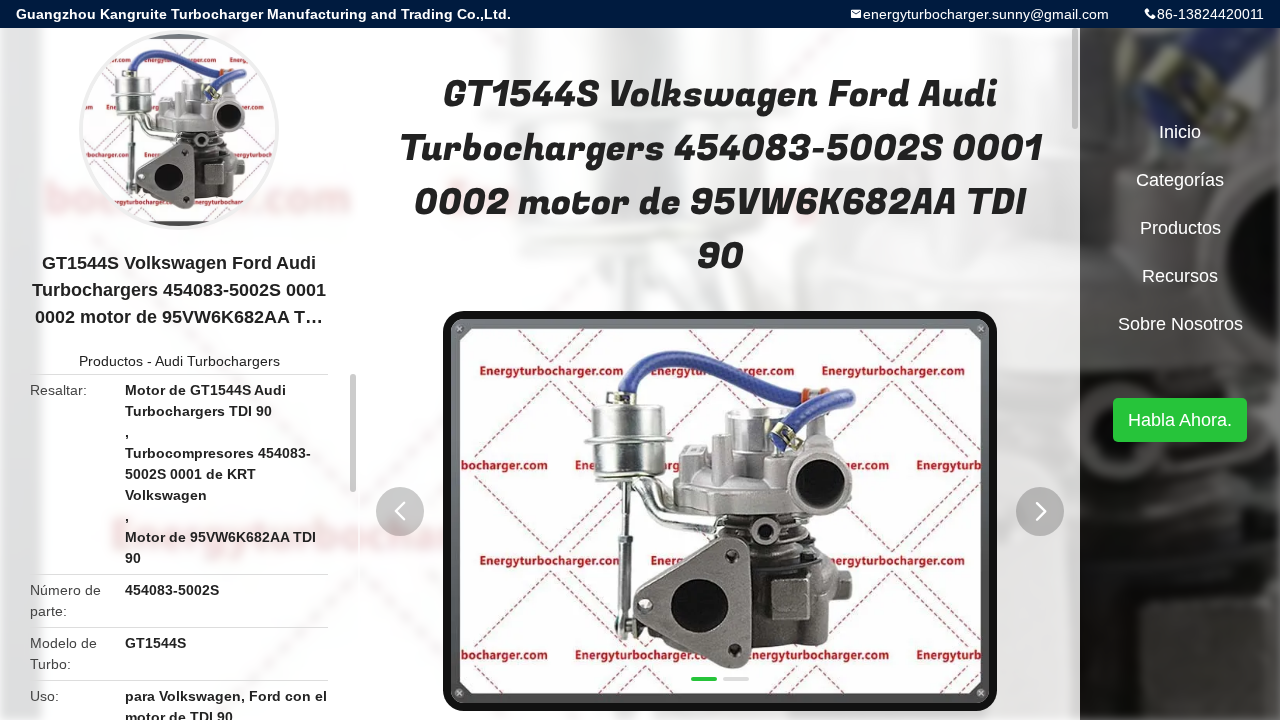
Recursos (1180, 276)
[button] (400, 511)
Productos (111, 361)
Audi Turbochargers (217, 361)
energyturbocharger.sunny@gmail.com (986, 14)
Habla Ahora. (1180, 420)
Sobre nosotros (1180, 324)
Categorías (1180, 180)
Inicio (1180, 132)
